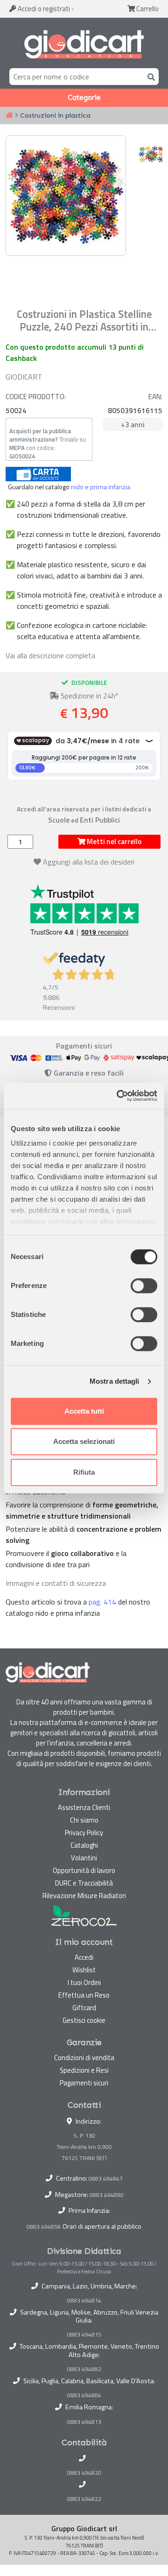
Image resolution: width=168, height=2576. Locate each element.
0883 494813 (84, 2422)
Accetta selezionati (84, 1441)
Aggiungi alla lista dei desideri (89, 862)
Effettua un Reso (84, 1995)
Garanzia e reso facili (88, 1073)
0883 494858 (44, 2227)
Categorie (84, 98)
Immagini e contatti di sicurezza (56, 1583)
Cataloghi (84, 1845)
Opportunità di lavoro (84, 1870)
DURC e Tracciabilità (84, 1883)
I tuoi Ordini (84, 1982)
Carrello (147, 9)
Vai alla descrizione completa (50, 655)
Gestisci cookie (84, 2020)
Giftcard (84, 2008)
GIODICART (24, 377)
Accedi (43, 9)
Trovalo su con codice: (48, 443)
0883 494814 (84, 2301)
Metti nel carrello (113, 841)
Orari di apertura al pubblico (102, 2226)
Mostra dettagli (115, 1381)
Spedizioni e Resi (84, 2070)
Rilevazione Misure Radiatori (84, 1896)
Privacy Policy (84, 1833)
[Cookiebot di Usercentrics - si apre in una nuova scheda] (119, 1096)
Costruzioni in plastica (55, 115)
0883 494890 (107, 2195)
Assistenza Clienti (84, 1807)
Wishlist (84, 1970)
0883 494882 (84, 2369)
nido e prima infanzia (101, 487)
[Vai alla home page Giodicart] (84, 45)
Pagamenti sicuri (84, 2083)
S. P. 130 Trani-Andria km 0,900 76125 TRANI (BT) (84, 2147)
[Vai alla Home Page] (9, 116)
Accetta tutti (84, 1411)
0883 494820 (84, 2473)
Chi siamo (84, 1820)
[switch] (144, 1286)
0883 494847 (106, 2178)
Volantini (84, 1858)
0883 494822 (84, 2499)
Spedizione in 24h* (89, 696)
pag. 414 (102, 1602)
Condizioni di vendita (84, 2058)
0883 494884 (84, 2395)
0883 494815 (84, 2335)
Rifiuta (84, 1472)
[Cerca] (149, 76)
